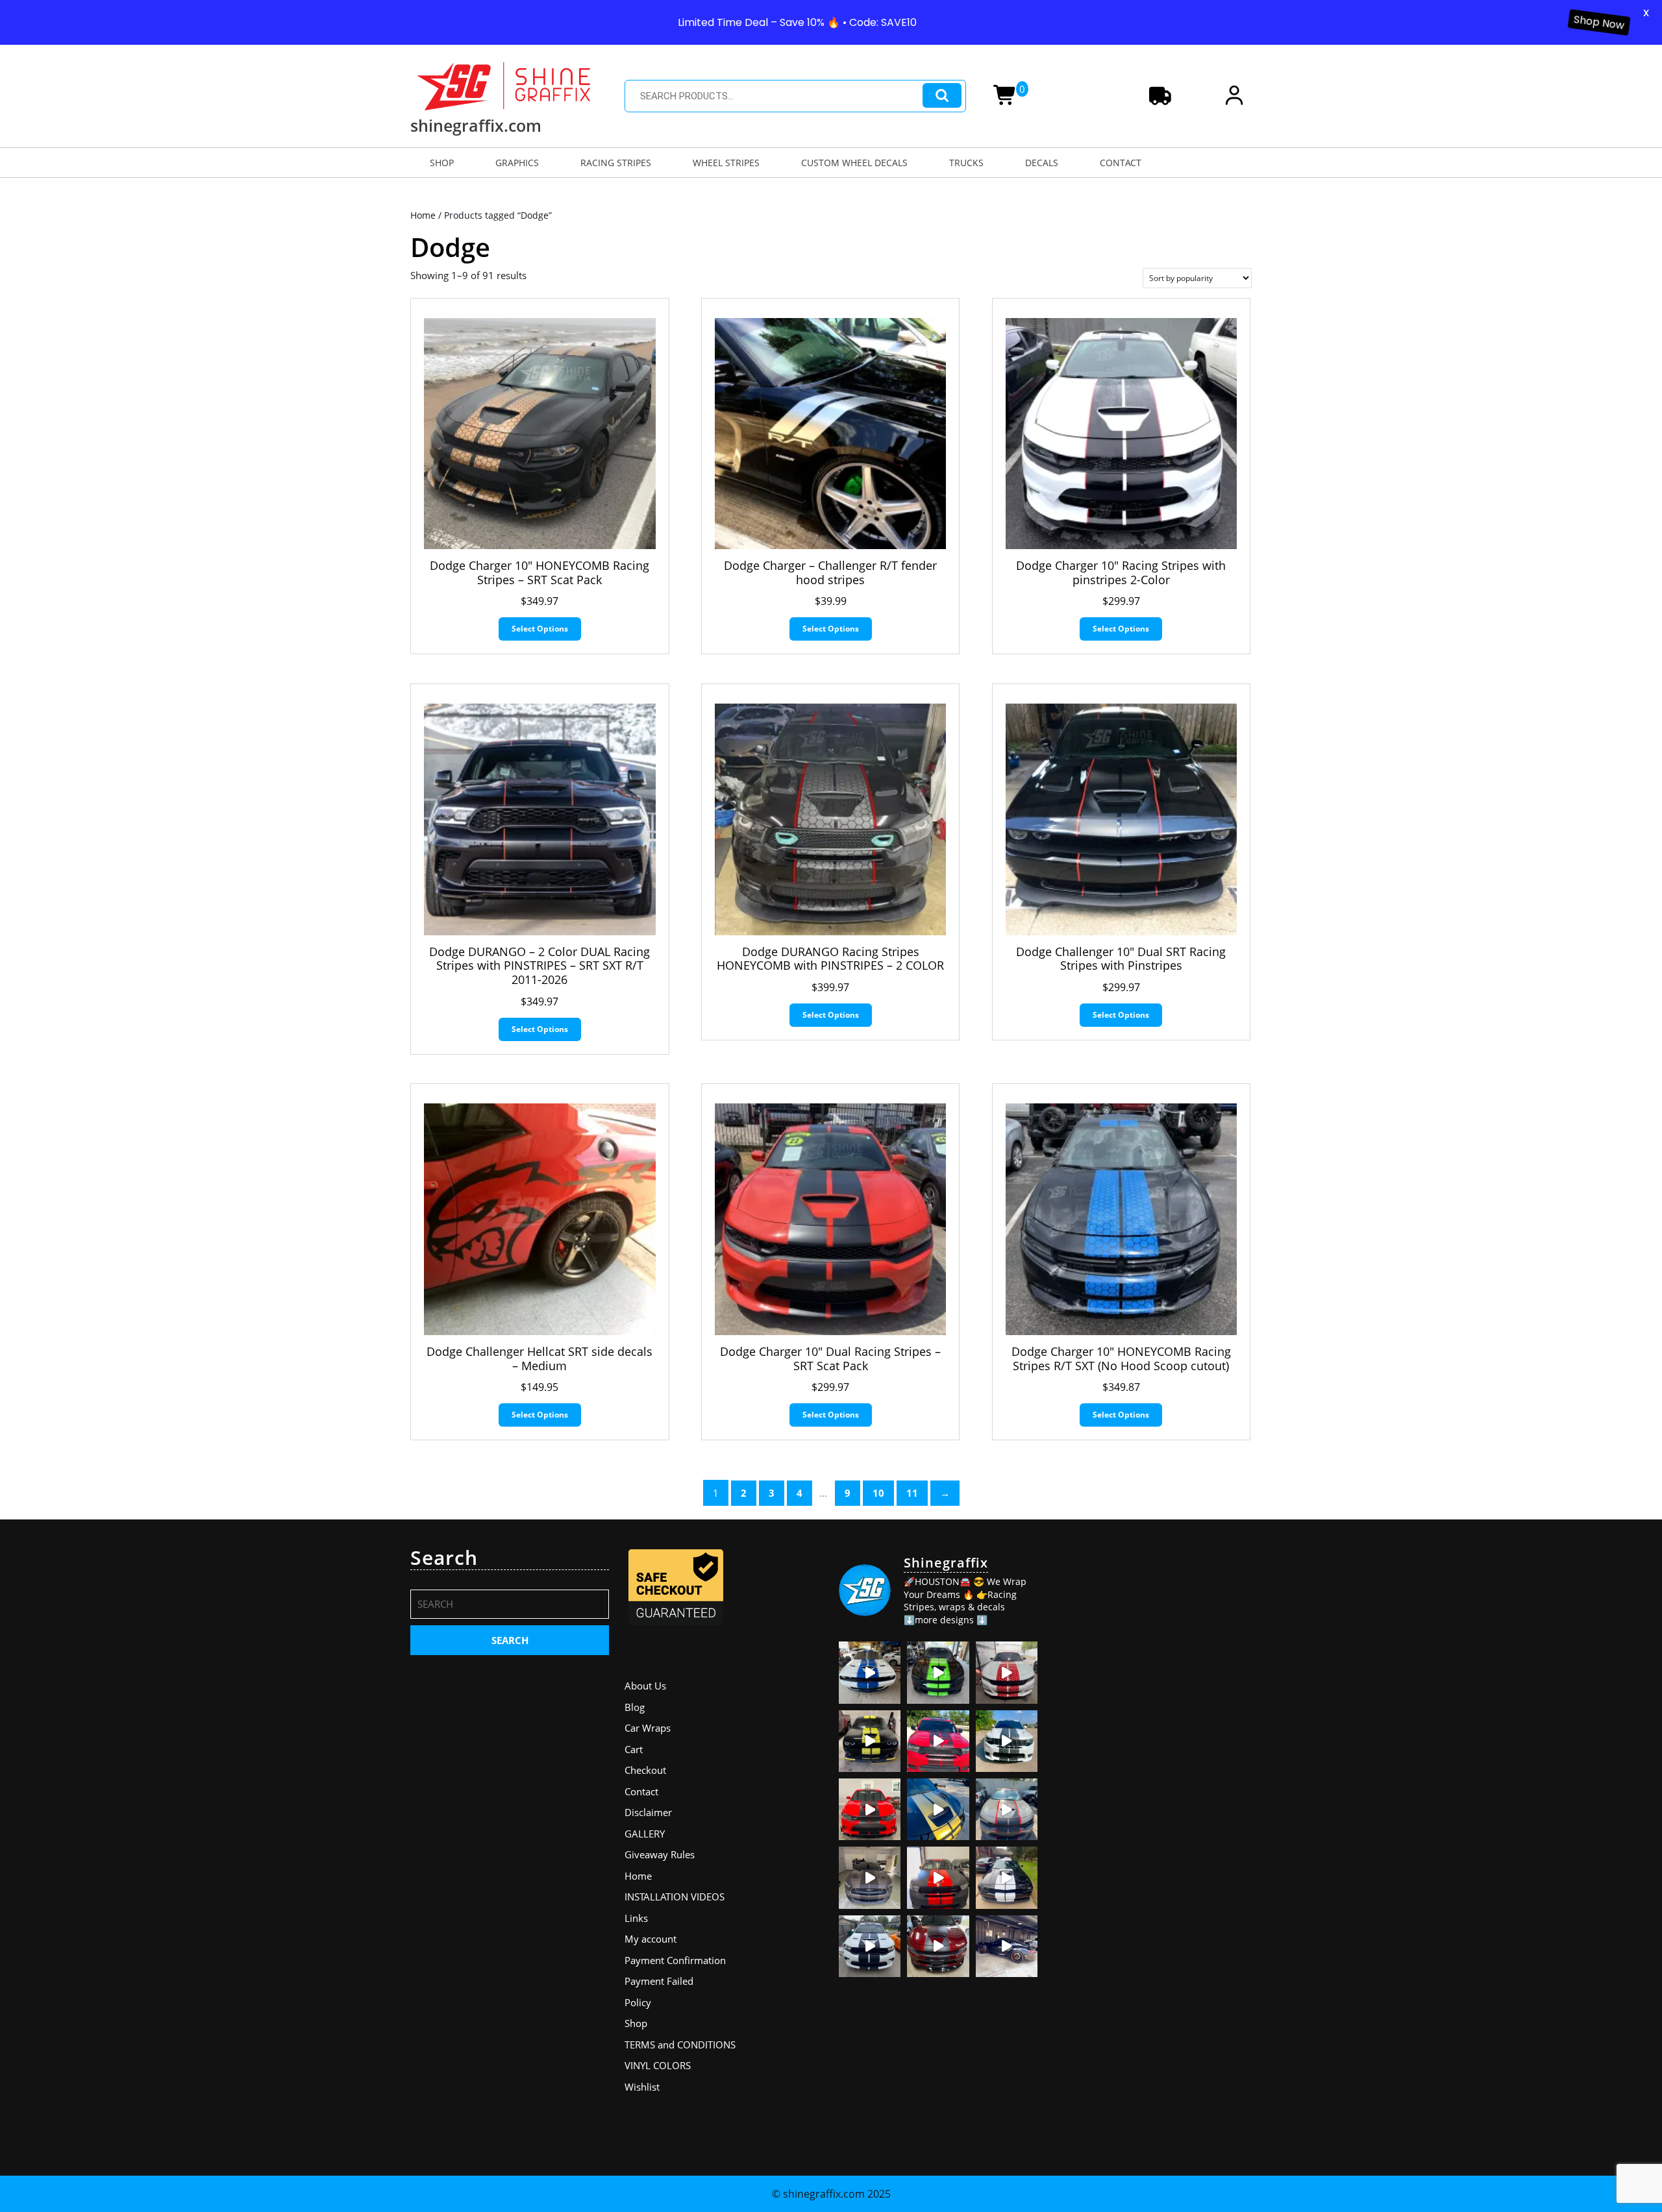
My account (651, 1939)
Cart (634, 1749)
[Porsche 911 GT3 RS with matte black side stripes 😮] (1007, 1946)
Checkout (645, 1770)
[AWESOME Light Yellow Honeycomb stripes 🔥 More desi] (870, 1741)
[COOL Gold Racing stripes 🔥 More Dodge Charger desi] (938, 1809)
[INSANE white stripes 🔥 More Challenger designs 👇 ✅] (1007, 1877)
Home (423, 215)
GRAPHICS (517, 163)
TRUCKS (966, 163)
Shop (636, 2023)
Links (636, 1918)
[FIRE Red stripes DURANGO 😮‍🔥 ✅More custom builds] (938, 1877)
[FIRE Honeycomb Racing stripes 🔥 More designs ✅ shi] (1007, 1672)
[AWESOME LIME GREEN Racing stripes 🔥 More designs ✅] (938, 1672)
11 (912, 1493)
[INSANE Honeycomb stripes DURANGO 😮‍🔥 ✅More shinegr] (938, 1741)
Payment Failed (659, 1981)
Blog (635, 1707)
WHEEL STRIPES (726, 163)
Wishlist (642, 2087)
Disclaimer (648, 1812)
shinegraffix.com (476, 125)
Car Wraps (648, 1728)
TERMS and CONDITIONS (680, 2045)
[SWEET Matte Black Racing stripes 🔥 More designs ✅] (870, 1809)
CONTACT (1121, 163)
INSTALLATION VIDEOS (675, 1897)
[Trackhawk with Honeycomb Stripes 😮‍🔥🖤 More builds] (1007, 1741)
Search (942, 96)
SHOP (442, 163)
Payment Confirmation (675, 1960)
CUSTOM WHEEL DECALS (854, 163)
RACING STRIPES (616, 163)
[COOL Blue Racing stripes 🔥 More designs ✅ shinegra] (870, 1672)
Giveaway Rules (660, 1854)
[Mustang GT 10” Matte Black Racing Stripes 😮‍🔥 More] (870, 1877)
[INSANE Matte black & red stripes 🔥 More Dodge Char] (938, 1946)
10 (878, 1493)
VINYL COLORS (658, 2065)
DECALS (1042, 163)
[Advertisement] (1152, 1627)
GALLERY (645, 1834)
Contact (641, 1791)
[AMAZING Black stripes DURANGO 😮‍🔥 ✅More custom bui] (870, 1946)
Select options (540, 629)
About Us (645, 1686)
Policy (638, 2002)
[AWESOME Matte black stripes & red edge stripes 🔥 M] (1007, 1809)
